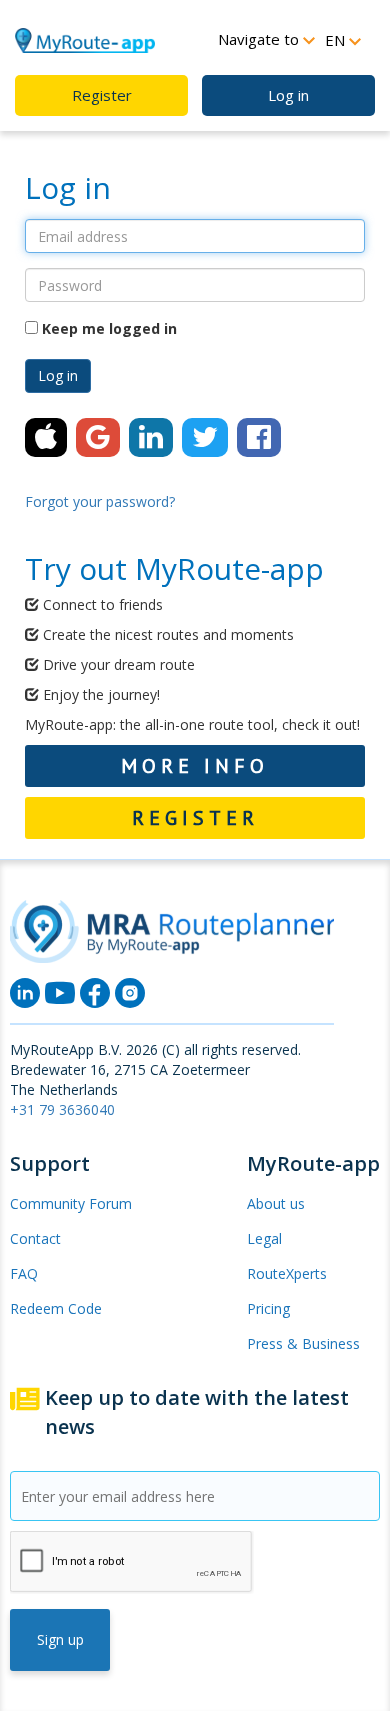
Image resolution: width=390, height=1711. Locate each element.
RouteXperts (287, 1273)
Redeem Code (56, 1308)
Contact (35, 1238)
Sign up (60, 1639)
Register (102, 95)
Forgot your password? (100, 501)
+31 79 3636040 (62, 1109)
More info (195, 766)
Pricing (268, 1308)
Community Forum (71, 1203)
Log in (288, 95)
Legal (264, 1238)
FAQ (24, 1273)
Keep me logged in (107, 328)
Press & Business (303, 1343)
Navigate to (260, 39)
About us (276, 1203)
